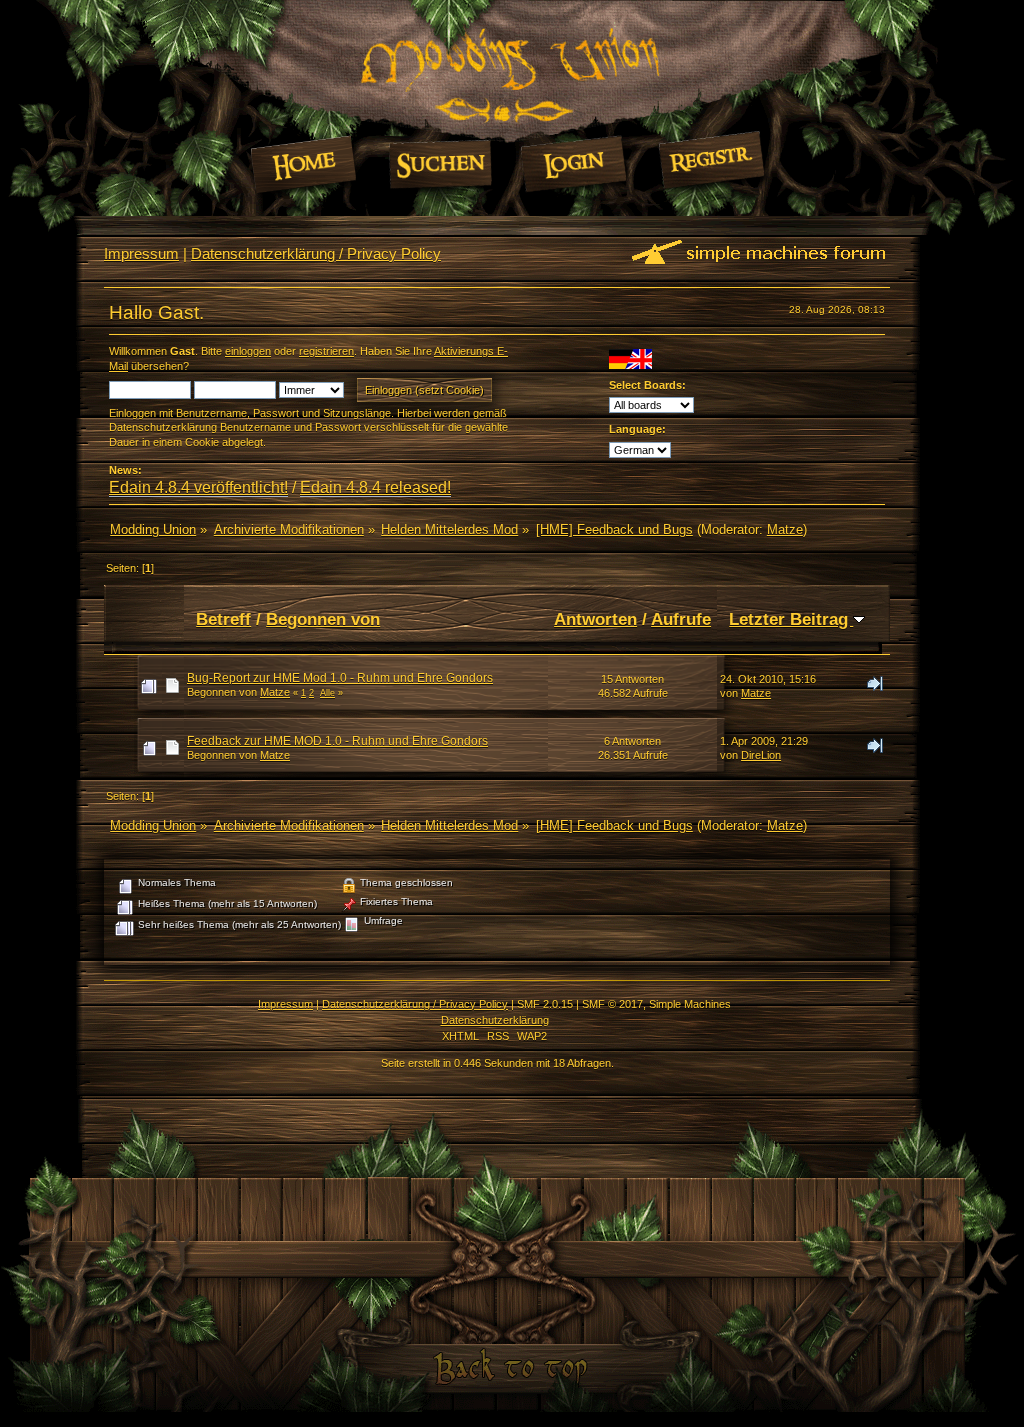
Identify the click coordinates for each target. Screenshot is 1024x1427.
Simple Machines (690, 1004)
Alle (327, 693)
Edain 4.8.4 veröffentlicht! (198, 487)
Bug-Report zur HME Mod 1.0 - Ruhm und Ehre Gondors (340, 678)
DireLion (761, 755)
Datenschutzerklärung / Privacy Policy (316, 253)
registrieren (326, 351)
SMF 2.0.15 (545, 1004)
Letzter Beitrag (791, 619)
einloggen (248, 351)
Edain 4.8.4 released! (375, 487)
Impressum (141, 253)
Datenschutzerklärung (495, 1020)
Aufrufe (681, 619)
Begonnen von (323, 619)
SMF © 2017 (612, 1004)
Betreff (223, 619)
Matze (785, 529)
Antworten (595, 619)
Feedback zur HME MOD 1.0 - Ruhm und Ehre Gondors (337, 741)
